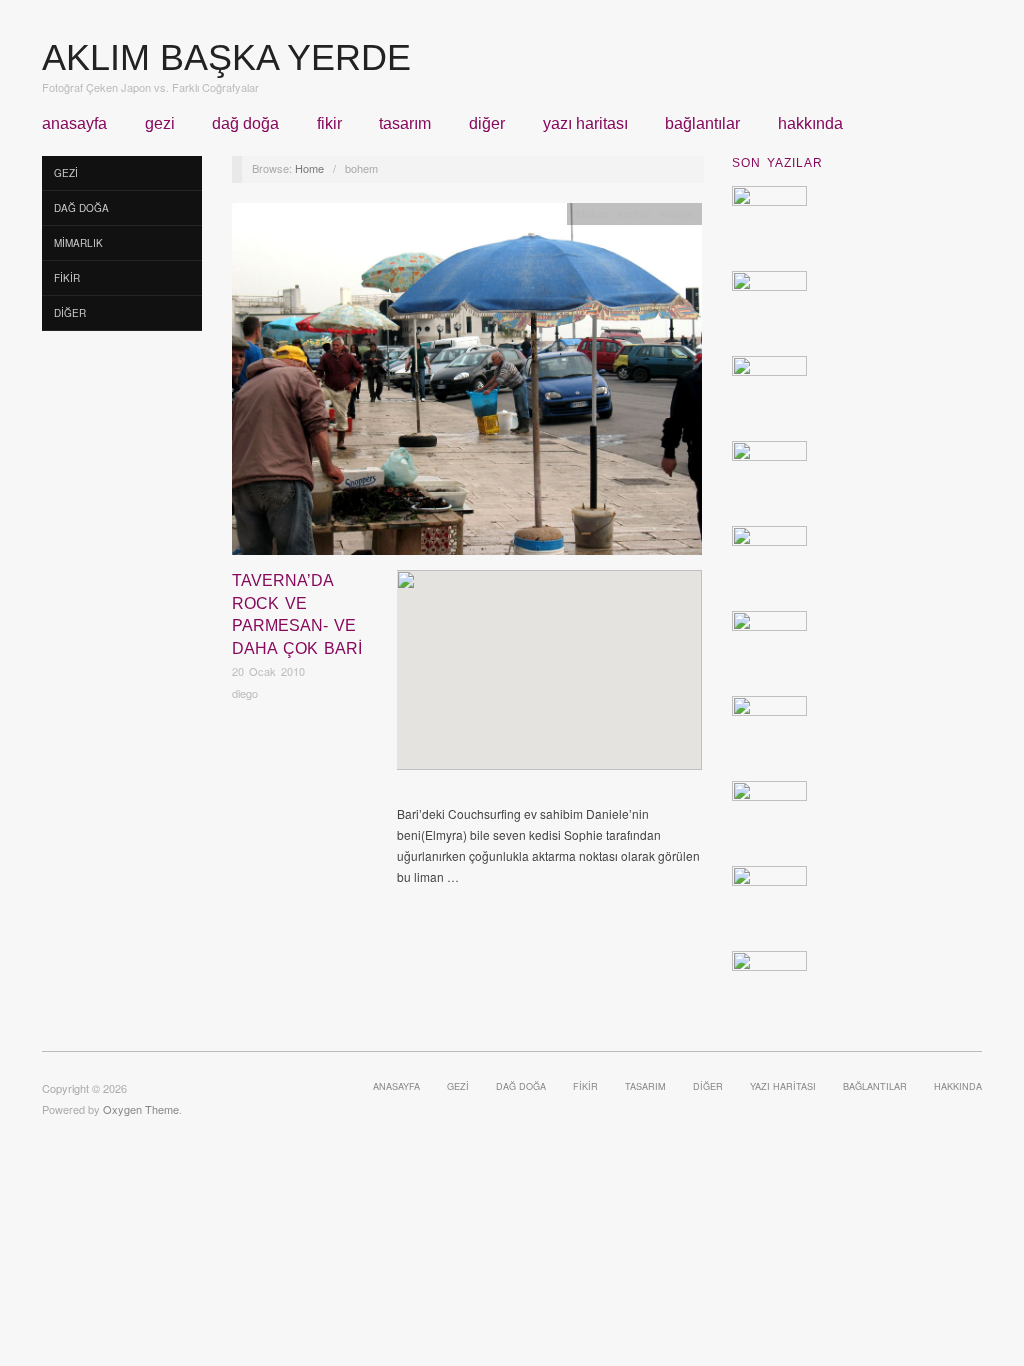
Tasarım (405, 124)
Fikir (329, 124)
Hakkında (810, 124)
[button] (549, 653)
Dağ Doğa (245, 124)
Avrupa (675, 213)
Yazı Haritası (585, 124)
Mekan (592, 213)
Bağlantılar (702, 124)
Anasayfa (74, 124)
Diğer (487, 124)
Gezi (160, 124)
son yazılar (777, 163)
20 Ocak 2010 (268, 671)
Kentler (633, 213)
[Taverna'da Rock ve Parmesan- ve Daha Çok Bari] (467, 384)
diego (245, 693)
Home (309, 168)
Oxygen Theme (141, 1109)
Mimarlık (78, 243)
